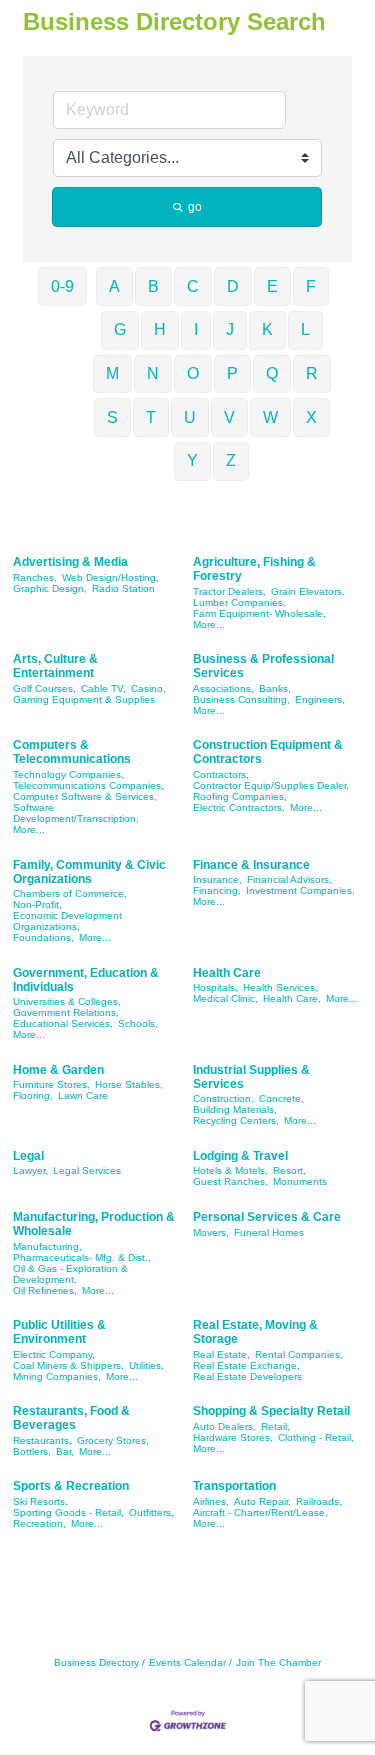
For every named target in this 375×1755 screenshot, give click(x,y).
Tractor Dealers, (229, 591)
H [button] (160, 329)
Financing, (217, 890)
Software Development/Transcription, (76, 813)
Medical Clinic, (225, 998)
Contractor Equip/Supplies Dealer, (271, 785)
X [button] (311, 417)
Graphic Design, (50, 588)
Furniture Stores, (51, 1084)
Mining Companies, (57, 1376)
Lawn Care (83, 1095)
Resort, (289, 1170)
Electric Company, (54, 1354)
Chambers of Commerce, (70, 893)
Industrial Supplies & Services (251, 1077)
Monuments (300, 1181)
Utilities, (146, 1365)
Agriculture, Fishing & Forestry (254, 569)
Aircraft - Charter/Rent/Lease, (260, 1512)
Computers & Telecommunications (72, 752)
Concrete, (281, 1098)
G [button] (120, 329)
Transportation (234, 1486)
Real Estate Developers (247, 1376)
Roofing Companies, (240, 796)
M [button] (112, 373)
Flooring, (33, 1095)
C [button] (193, 286)
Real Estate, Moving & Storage (255, 1332)
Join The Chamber (278, 1662)
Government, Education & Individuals (86, 980)
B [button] (153, 286)
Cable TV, (103, 688)
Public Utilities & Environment (59, 1332)
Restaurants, (42, 1440)
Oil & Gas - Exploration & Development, (70, 1274)
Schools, (138, 1023)
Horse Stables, (129, 1084)
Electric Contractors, (239, 807)
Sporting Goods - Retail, (68, 1512)
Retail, (275, 1426)
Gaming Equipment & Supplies (84, 699)
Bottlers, (32, 1451)
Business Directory (96, 1662)
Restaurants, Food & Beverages (71, 1418)
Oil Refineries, (45, 1290)
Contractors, (221, 774)
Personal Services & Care (267, 1217)
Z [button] (231, 460)
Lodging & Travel (240, 1156)
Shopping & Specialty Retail (271, 1411)
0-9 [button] (62, 286)
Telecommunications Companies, (88, 785)
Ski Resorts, (40, 1501)
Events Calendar (187, 1662)
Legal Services (87, 1170)
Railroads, (319, 1501)
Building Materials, (235, 1109)
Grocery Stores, (113, 1440)
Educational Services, (63, 1023)
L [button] (305, 329)
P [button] (232, 373)
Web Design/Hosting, (110, 577)
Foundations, (43, 937)
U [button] (190, 417)
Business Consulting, (241, 699)
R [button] (312, 373)
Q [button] (272, 373)
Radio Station (123, 588)
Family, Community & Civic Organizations (89, 872)
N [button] (153, 373)
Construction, (223, 1098)
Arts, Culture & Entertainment (55, 666)
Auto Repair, (262, 1501)
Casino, (148, 688)
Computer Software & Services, (85, 796)
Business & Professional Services (263, 666)
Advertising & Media (70, 562)
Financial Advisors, (289, 879)
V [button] (229, 417)
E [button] (272, 286)
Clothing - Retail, (316, 1437)
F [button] (311, 286)
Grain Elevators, (308, 591)
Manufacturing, (47, 1246)
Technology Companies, (68, 774)
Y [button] (192, 460)
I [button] (196, 329)
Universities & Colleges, (67, 1001)
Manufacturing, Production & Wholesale (94, 1224)
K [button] (267, 329)
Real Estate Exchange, (246, 1365)
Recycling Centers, (236, 1120)
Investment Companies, (300, 890)
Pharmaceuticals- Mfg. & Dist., (82, 1257)
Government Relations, (66, 1012)
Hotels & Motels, (230, 1170)
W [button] (270, 417)
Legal (28, 1156)
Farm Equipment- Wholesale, (259, 613)
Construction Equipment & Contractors (268, 752)
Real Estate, (221, 1354)
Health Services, (280, 987)
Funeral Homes (269, 1232)
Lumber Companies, (239, 602)
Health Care (227, 973)
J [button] (230, 329)
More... (209, 624)
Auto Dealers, (224, 1426)
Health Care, (292, 998)
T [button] (151, 417)
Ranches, (35, 577)
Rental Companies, (299, 1354)
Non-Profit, (37, 904)
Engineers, (320, 699)
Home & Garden (58, 1070)
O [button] (193, 373)
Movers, (211, 1232)
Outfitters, (151, 1512)
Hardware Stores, (233, 1437)
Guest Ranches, (230, 1181)
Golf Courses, (44, 688)
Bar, (65, 1451)
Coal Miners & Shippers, (68, 1365)
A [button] (114, 286)
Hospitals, (215, 987)
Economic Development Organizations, (67, 921)
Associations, (223, 688)
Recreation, (39, 1523)
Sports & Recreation (71, 1486)
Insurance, (217, 879)
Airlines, (211, 1501)
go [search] (195, 207)
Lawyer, (30, 1170)
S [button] (112, 417)
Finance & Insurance (251, 865)
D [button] (233, 286)
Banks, (275, 688)
